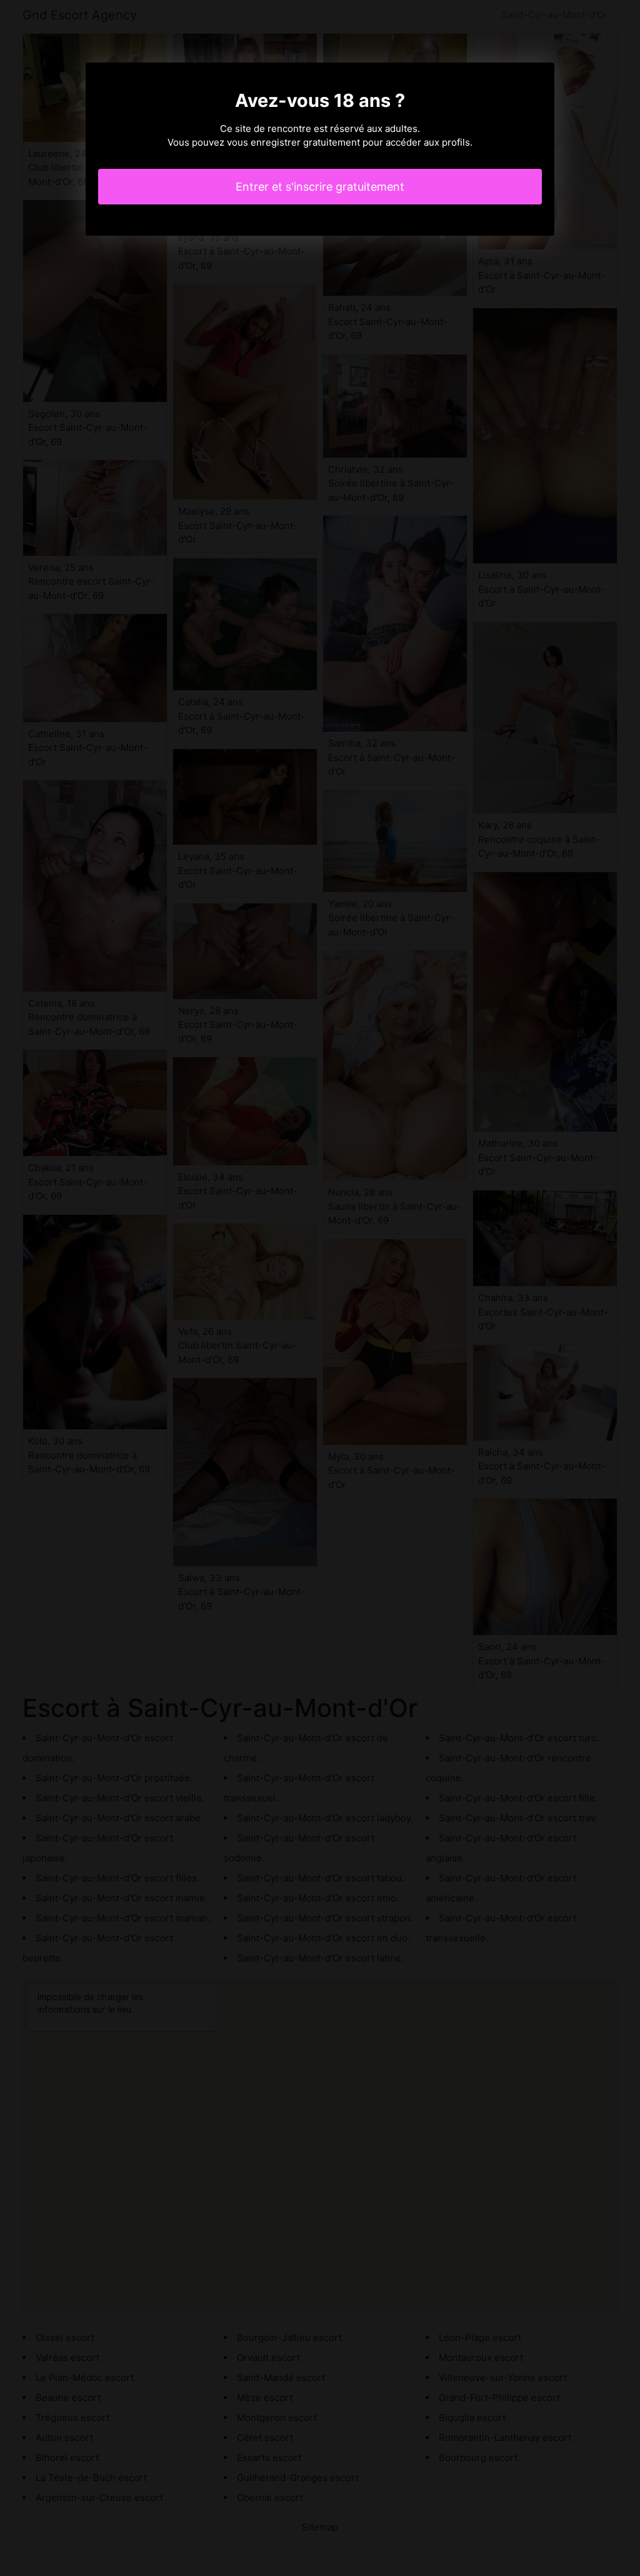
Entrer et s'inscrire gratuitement (320, 187)
